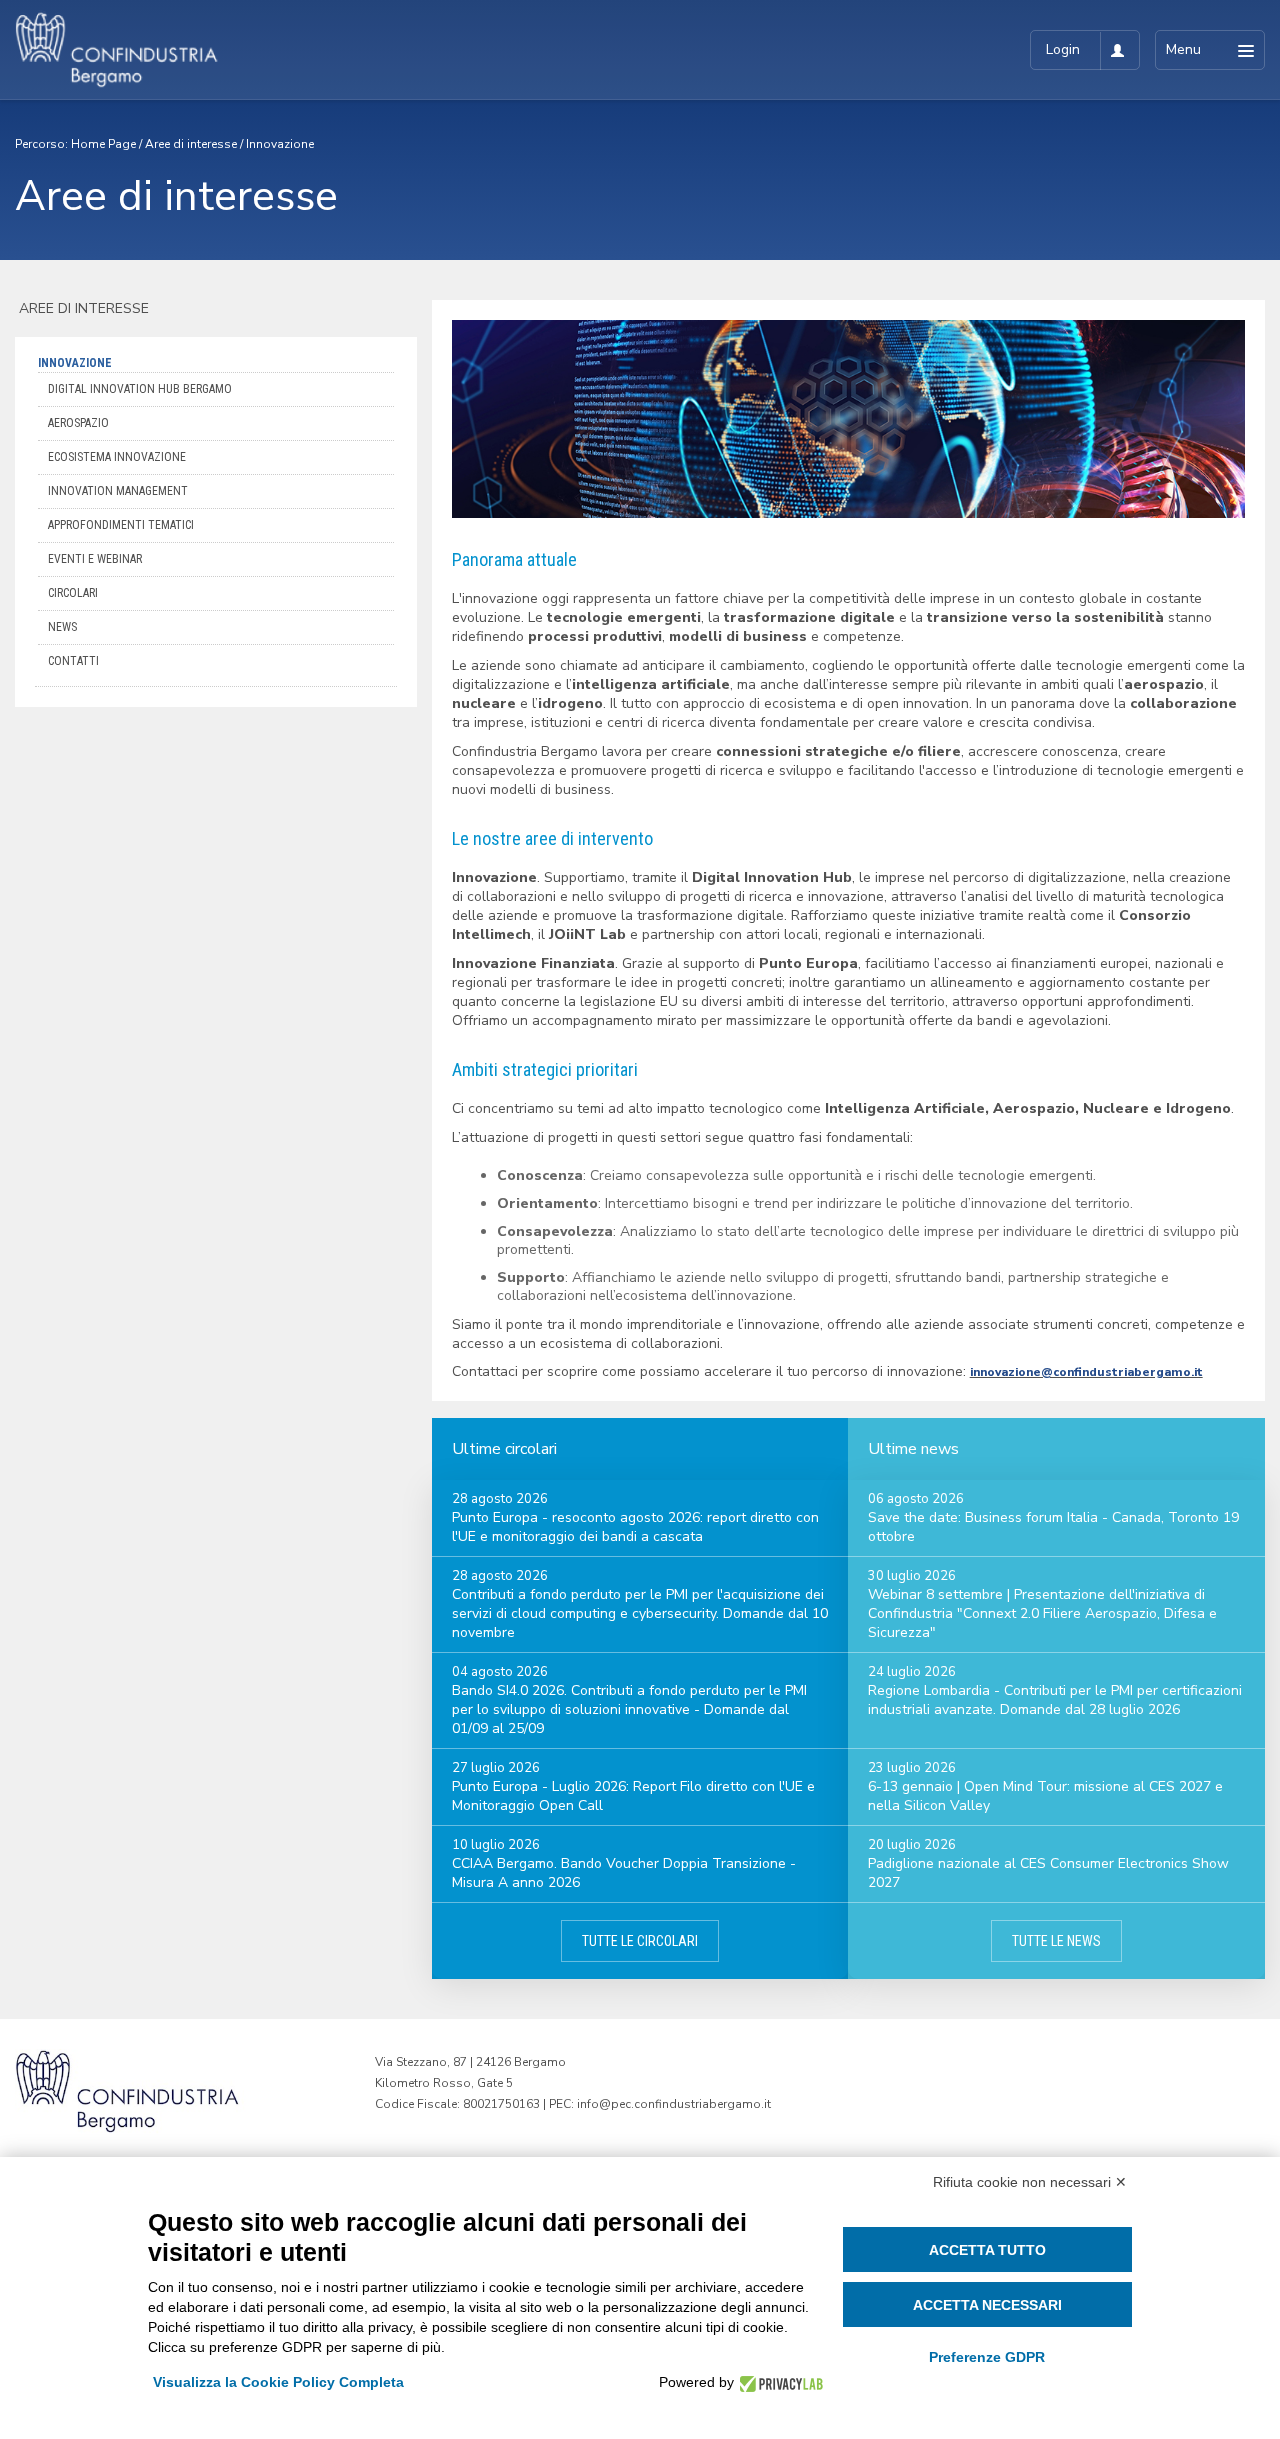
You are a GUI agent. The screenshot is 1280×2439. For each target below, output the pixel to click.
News (62, 627)
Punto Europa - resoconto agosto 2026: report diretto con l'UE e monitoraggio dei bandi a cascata (635, 1527)
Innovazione (280, 144)
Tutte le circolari (640, 1941)
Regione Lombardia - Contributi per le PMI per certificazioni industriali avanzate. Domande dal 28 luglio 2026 (1055, 1700)
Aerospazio (78, 423)
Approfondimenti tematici (121, 525)
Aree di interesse (191, 144)
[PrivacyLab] (778, 2382)
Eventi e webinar (95, 559)
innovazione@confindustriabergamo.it (1086, 1372)
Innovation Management (118, 491)
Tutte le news (1056, 1941)
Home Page (103, 144)
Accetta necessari (987, 2305)
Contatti (73, 661)
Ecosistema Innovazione (117, 457)
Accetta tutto (987, 2250)
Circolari (73, 593)
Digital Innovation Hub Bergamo (140, 389)
